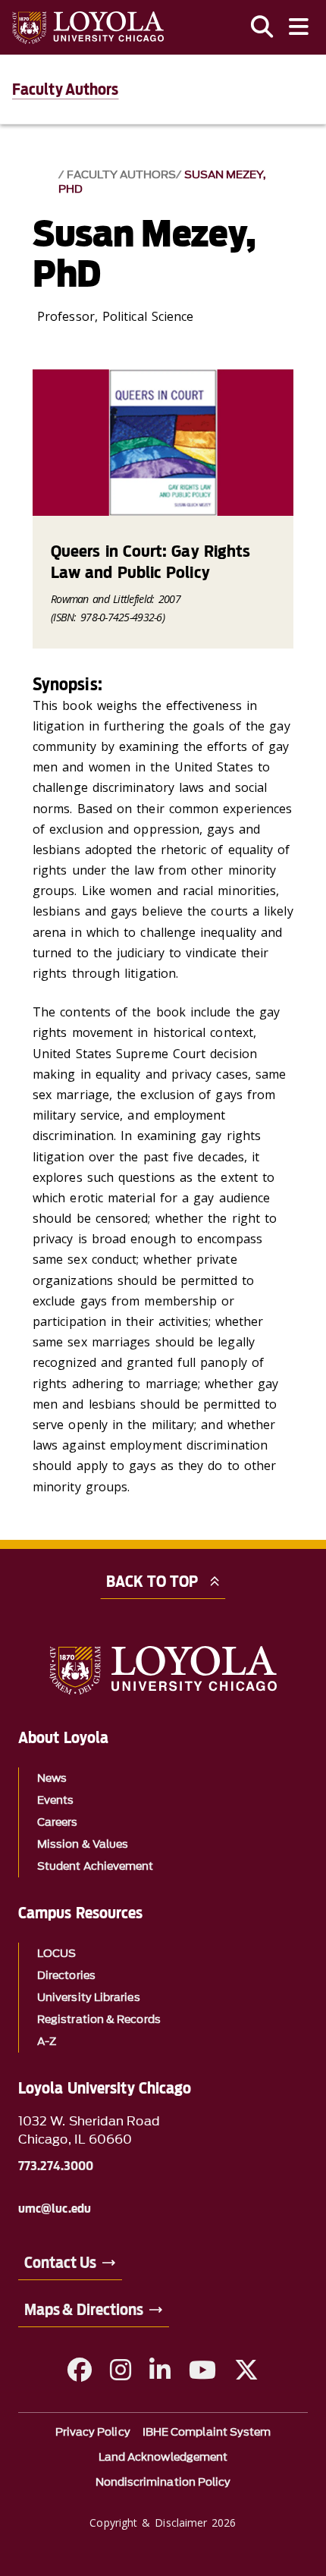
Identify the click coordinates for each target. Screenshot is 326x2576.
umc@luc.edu (55, 2209)
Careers (58, 1822)
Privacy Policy (93, 2432)
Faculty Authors (66, 90)
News (52, 1778)
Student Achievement (96, 1866)
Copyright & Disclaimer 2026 (163, 2523)
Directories (66, 1976)
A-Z (47, 2042)
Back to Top (152, 1582)
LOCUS (56, 1954)
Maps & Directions (84, 2310)
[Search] (262, 27)
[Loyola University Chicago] (88, 28)
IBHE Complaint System (207, 2432)
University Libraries (89, 1998)
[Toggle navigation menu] (299, 27)
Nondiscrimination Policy (163, 2482)
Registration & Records (99, 2020)
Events (55, 1800)
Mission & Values (83, 1844)
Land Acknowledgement (163, 2457)
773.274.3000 (56, 2166)
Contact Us (60, 2263)
